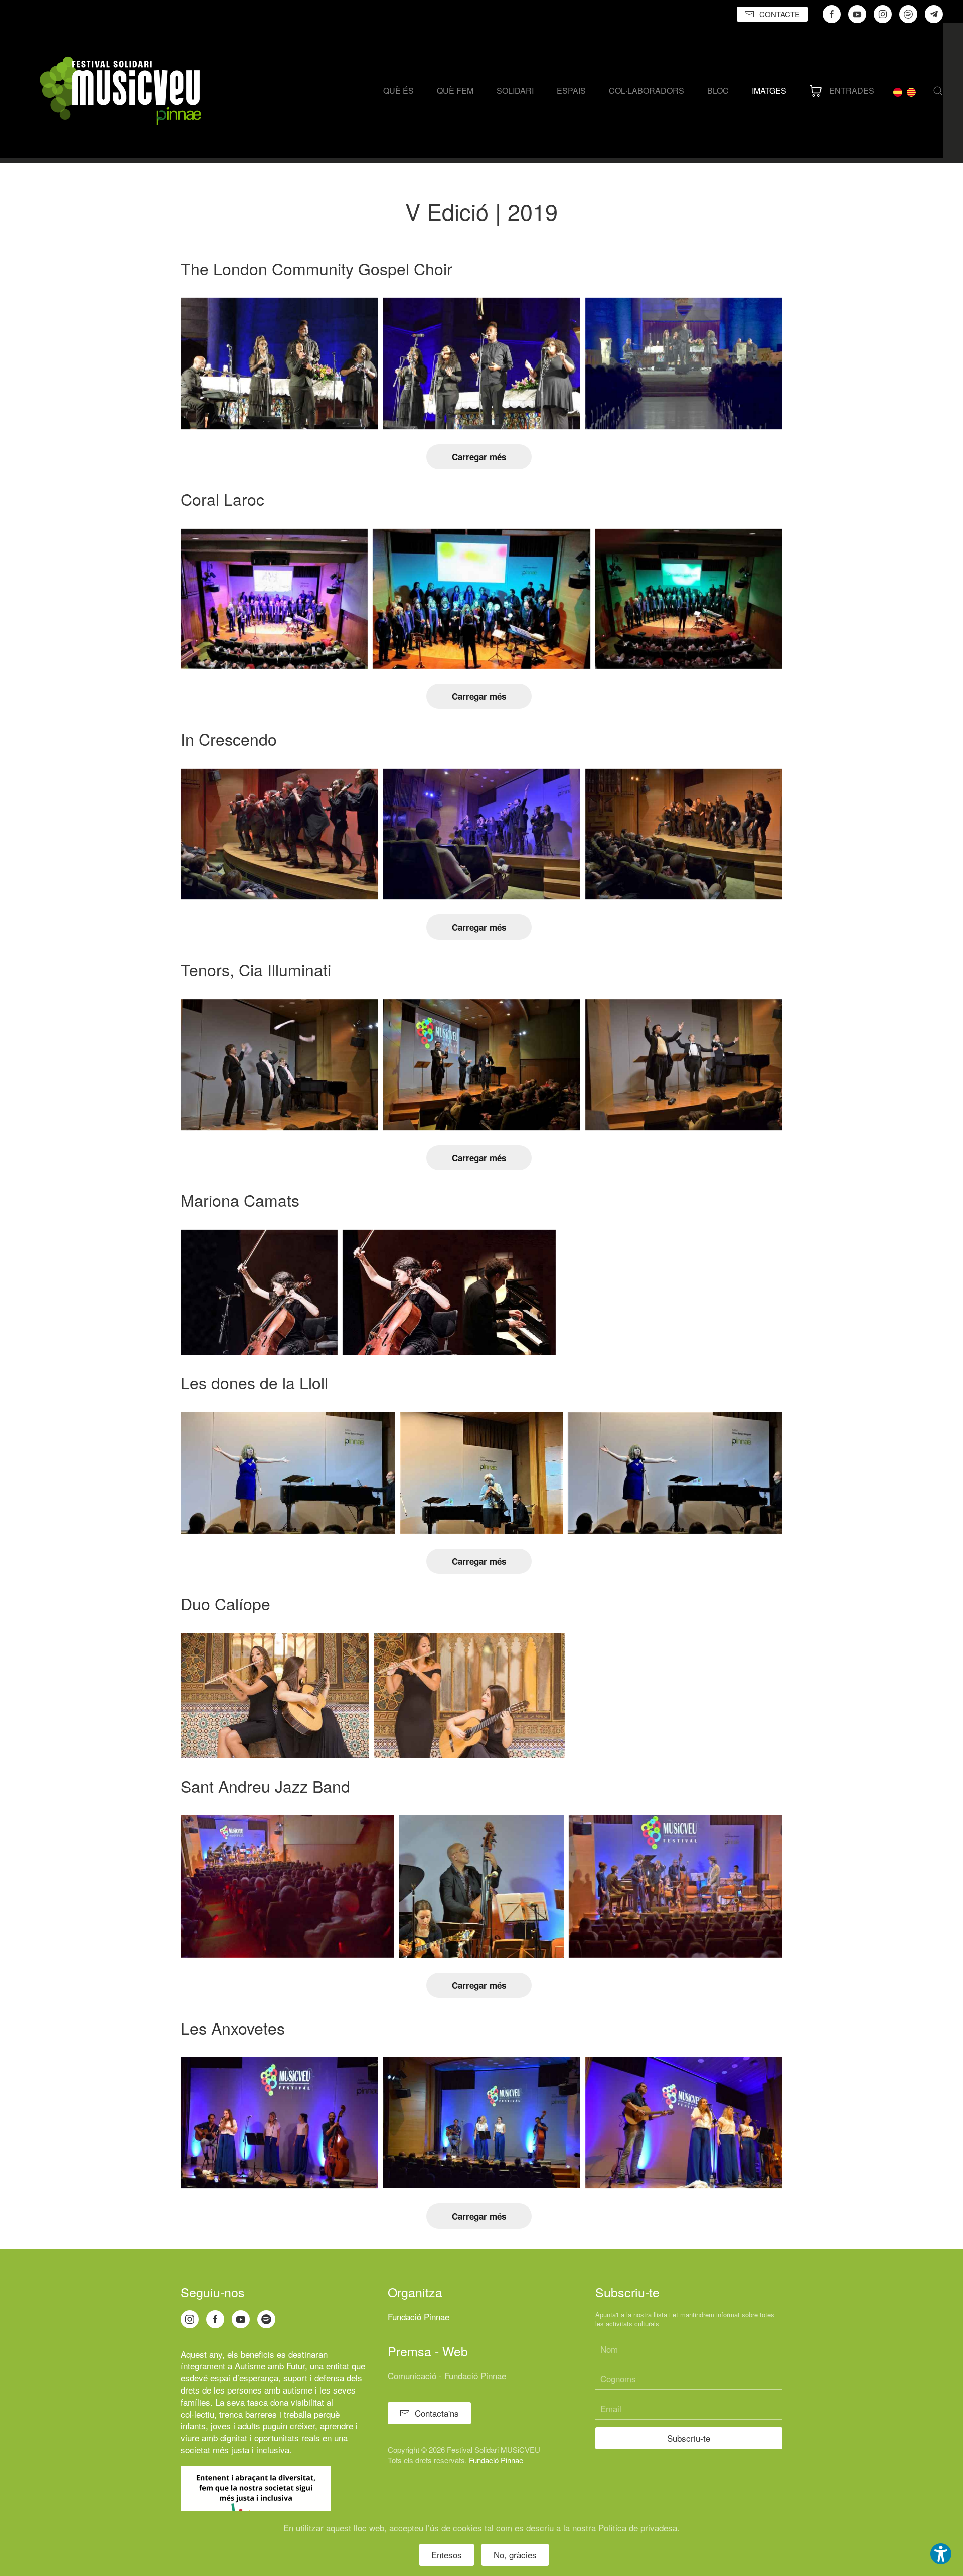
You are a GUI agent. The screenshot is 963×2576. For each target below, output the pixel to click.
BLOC (718, 90)
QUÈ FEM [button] (455, 90)
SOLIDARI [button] (515, 90)
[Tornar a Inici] (120, 91)
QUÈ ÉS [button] (398, 90)
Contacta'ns (437, 2413)
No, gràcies (515, 2555)
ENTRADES (852, 90)
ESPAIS (571, 90)
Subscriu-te (689, 2438)
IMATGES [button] (769, 90)
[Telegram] (934, 14)
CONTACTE (780, 14)
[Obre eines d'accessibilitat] (941, 2554)
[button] (938, 91)
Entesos (447, 2555)
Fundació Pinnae (419, 2317)
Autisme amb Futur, (271, 2366)
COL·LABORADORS (647, 90)
